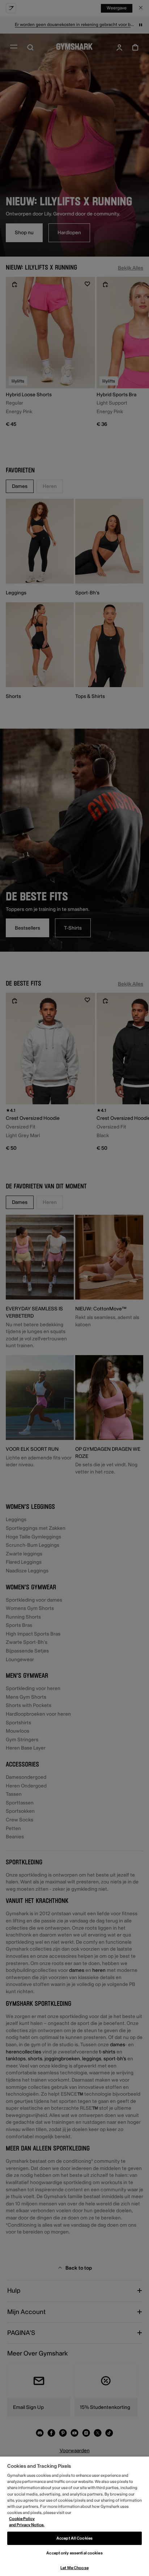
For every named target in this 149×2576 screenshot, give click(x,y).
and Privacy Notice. (27, 2525)
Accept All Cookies (74, 2538)
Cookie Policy (22, 2519)
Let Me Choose (74, 2568)
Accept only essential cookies (74, 2553)
